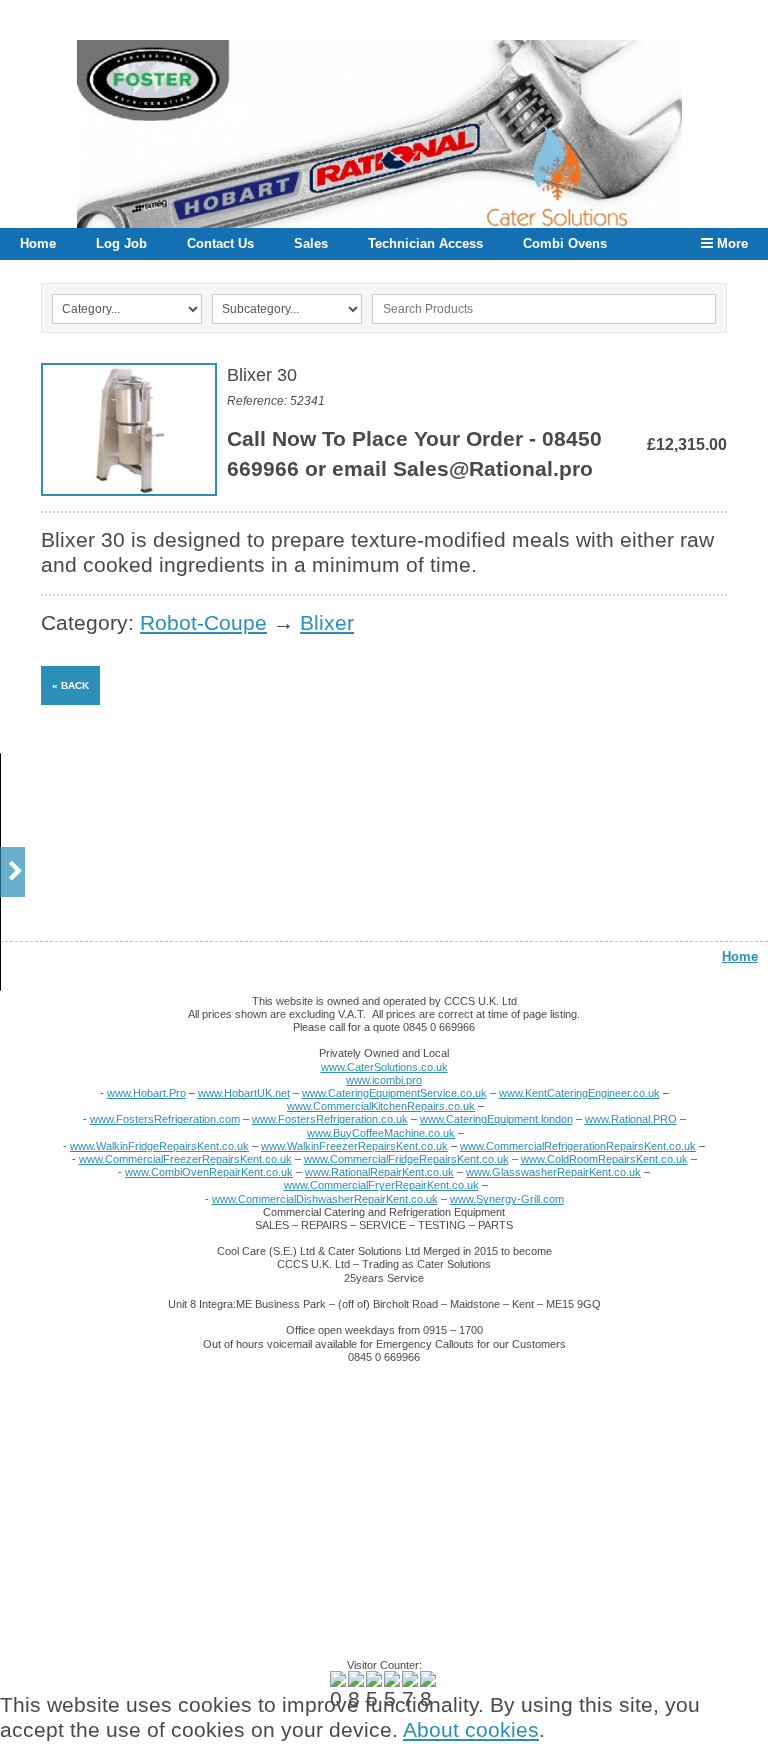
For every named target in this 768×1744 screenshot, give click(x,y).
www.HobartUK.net (244, 1093)
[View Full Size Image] (129, 429)
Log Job (121, 243)
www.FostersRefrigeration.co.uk (330, 1119)
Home (38, 243)
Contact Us (220, 243)
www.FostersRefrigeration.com (165, 1119)
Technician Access (425, 243)
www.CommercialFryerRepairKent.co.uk (381, 1185)
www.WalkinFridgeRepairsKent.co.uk (159, 1146)
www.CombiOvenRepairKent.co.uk (209, 1172)
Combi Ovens (565, 243)
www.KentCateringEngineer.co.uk (579, 1093)
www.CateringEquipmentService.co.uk (394, 1093)
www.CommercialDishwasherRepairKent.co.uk (325, 1199)
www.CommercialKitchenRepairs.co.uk (381, 1106)
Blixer (327, 623)
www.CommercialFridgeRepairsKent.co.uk (406, 1159)
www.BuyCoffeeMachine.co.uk (381, 1133)
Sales (311, 243)
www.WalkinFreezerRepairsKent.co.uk (354, 1146)
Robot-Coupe (203, 623)
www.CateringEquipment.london (496, 1119)
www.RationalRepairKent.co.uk (379, 1172)
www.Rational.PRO (631, 1119)
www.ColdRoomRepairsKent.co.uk (604, 1159)
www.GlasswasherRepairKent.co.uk (553, 1172)
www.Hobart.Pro (146, 1093)
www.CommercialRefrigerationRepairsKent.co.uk (578, 1146)
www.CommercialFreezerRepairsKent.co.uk (185, 1159)
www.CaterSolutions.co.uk (384, 1067)
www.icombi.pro (384, 1080)
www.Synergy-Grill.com (507, 1199)
